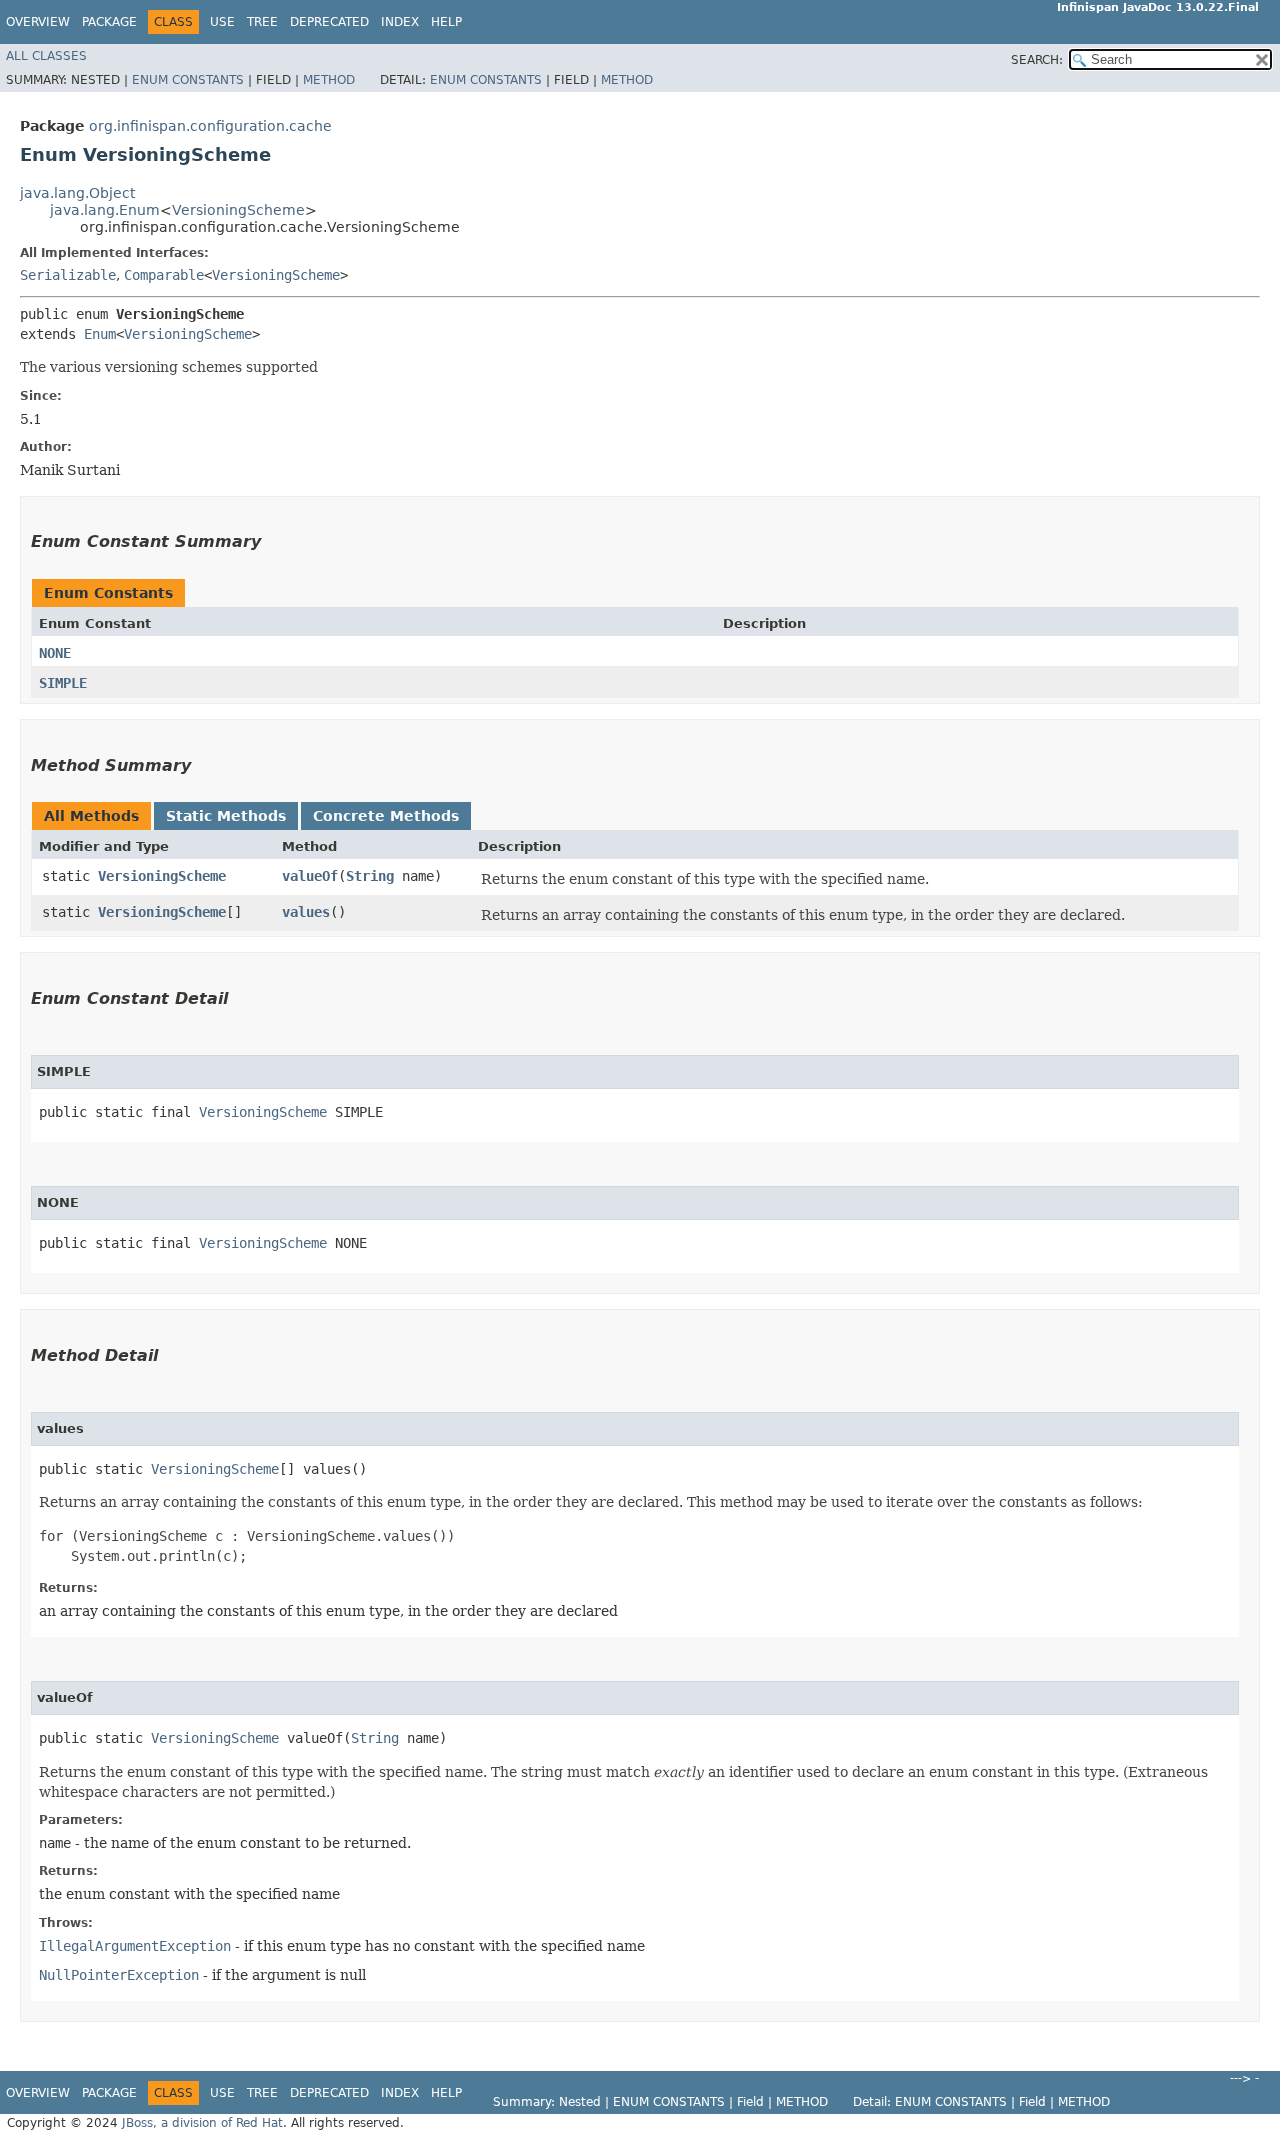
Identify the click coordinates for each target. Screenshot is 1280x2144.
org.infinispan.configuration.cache (210, 126)
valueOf (310, 876)
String (370, 876)
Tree (262, 22)
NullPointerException (119, 1975)
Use (222, 22)
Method (329, 80)
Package (109, 22)
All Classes (46, 56)
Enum (100, 334)
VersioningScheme (238, 210)
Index (400, 22)
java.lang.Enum (105, 210)
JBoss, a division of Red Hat (202, 2123)
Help (446, 22)
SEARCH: (1037, 60)
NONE (55, 653)
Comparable (164, 275)
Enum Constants (188, 80)
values (306, 912)
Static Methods (226, 816)
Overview (38, 22)
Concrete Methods (386, 816)
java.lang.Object (77, 193)
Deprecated (329, 22)
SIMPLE (63, 683)
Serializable (68, 275)
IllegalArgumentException (135, 1946)
